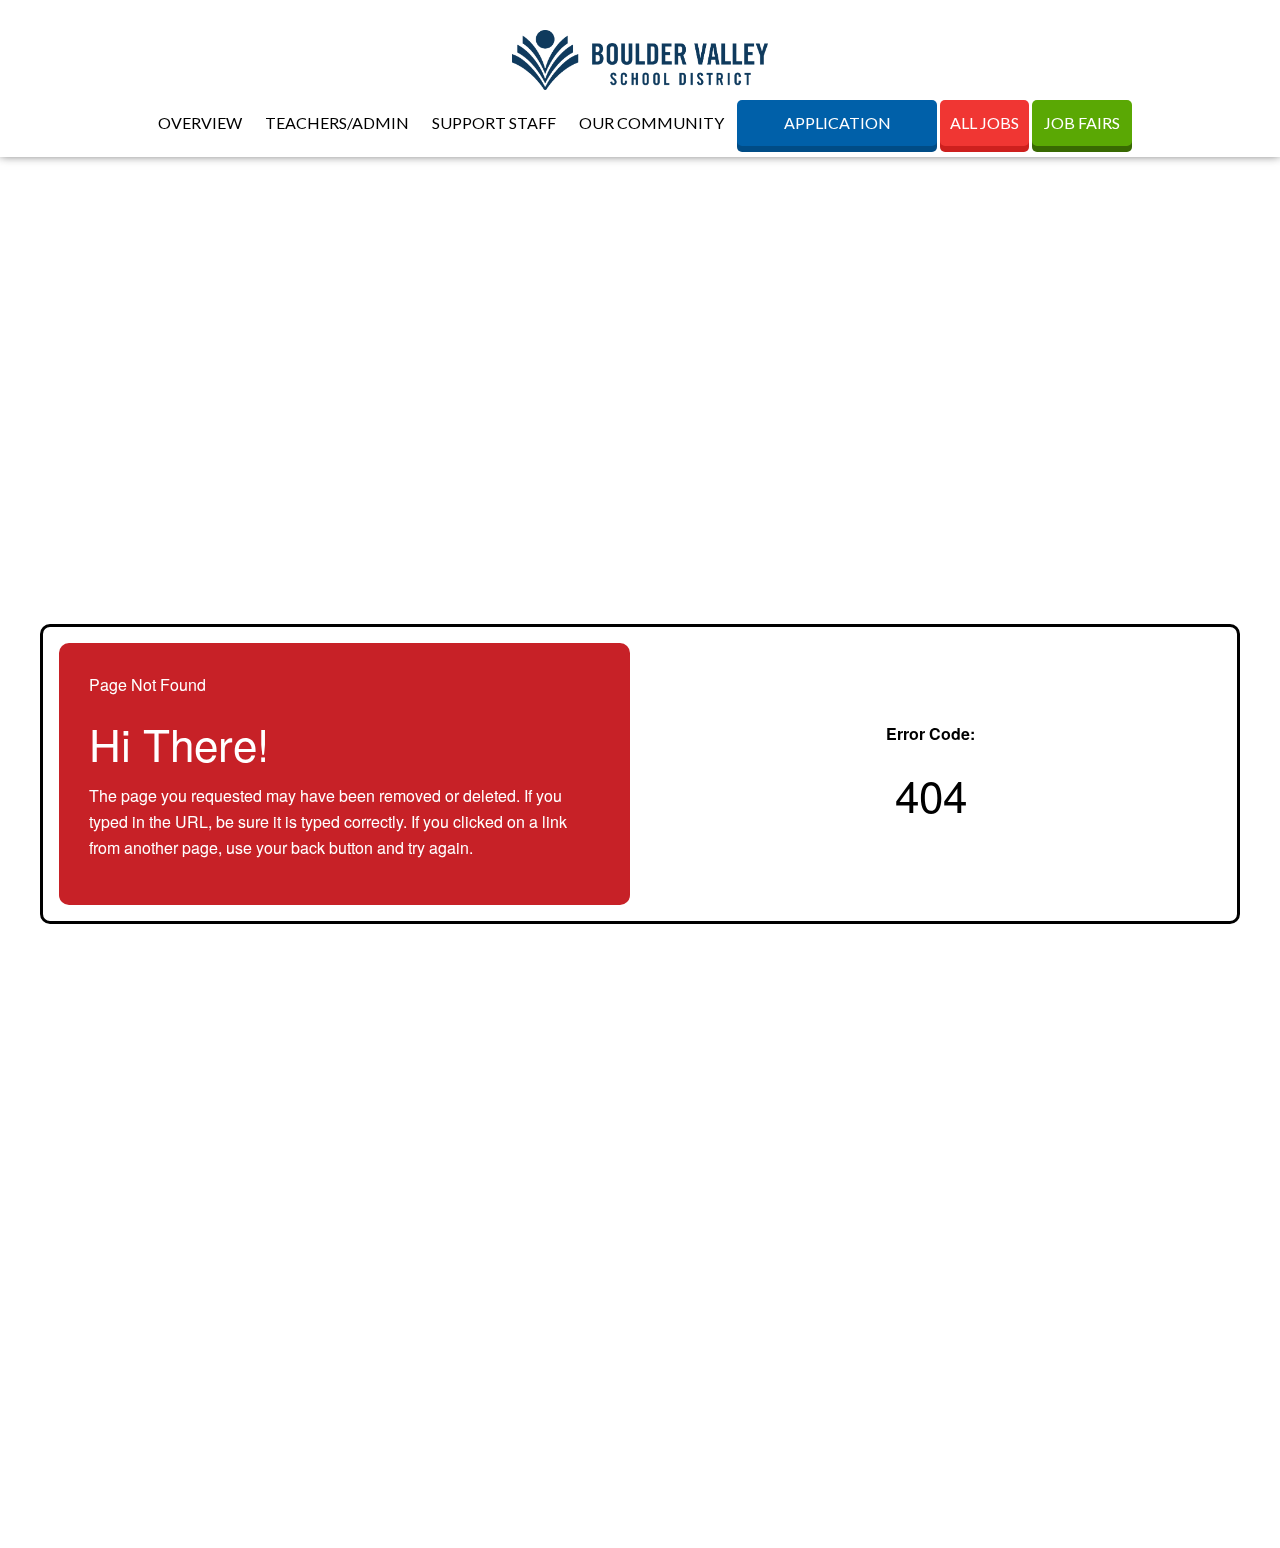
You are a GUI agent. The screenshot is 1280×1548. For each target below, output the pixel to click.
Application (837, 122)
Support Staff (494, 122)
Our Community (651, 122)
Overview (200, 122)
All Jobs (984, 122)
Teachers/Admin (337, 122)
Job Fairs (1082, 122)
